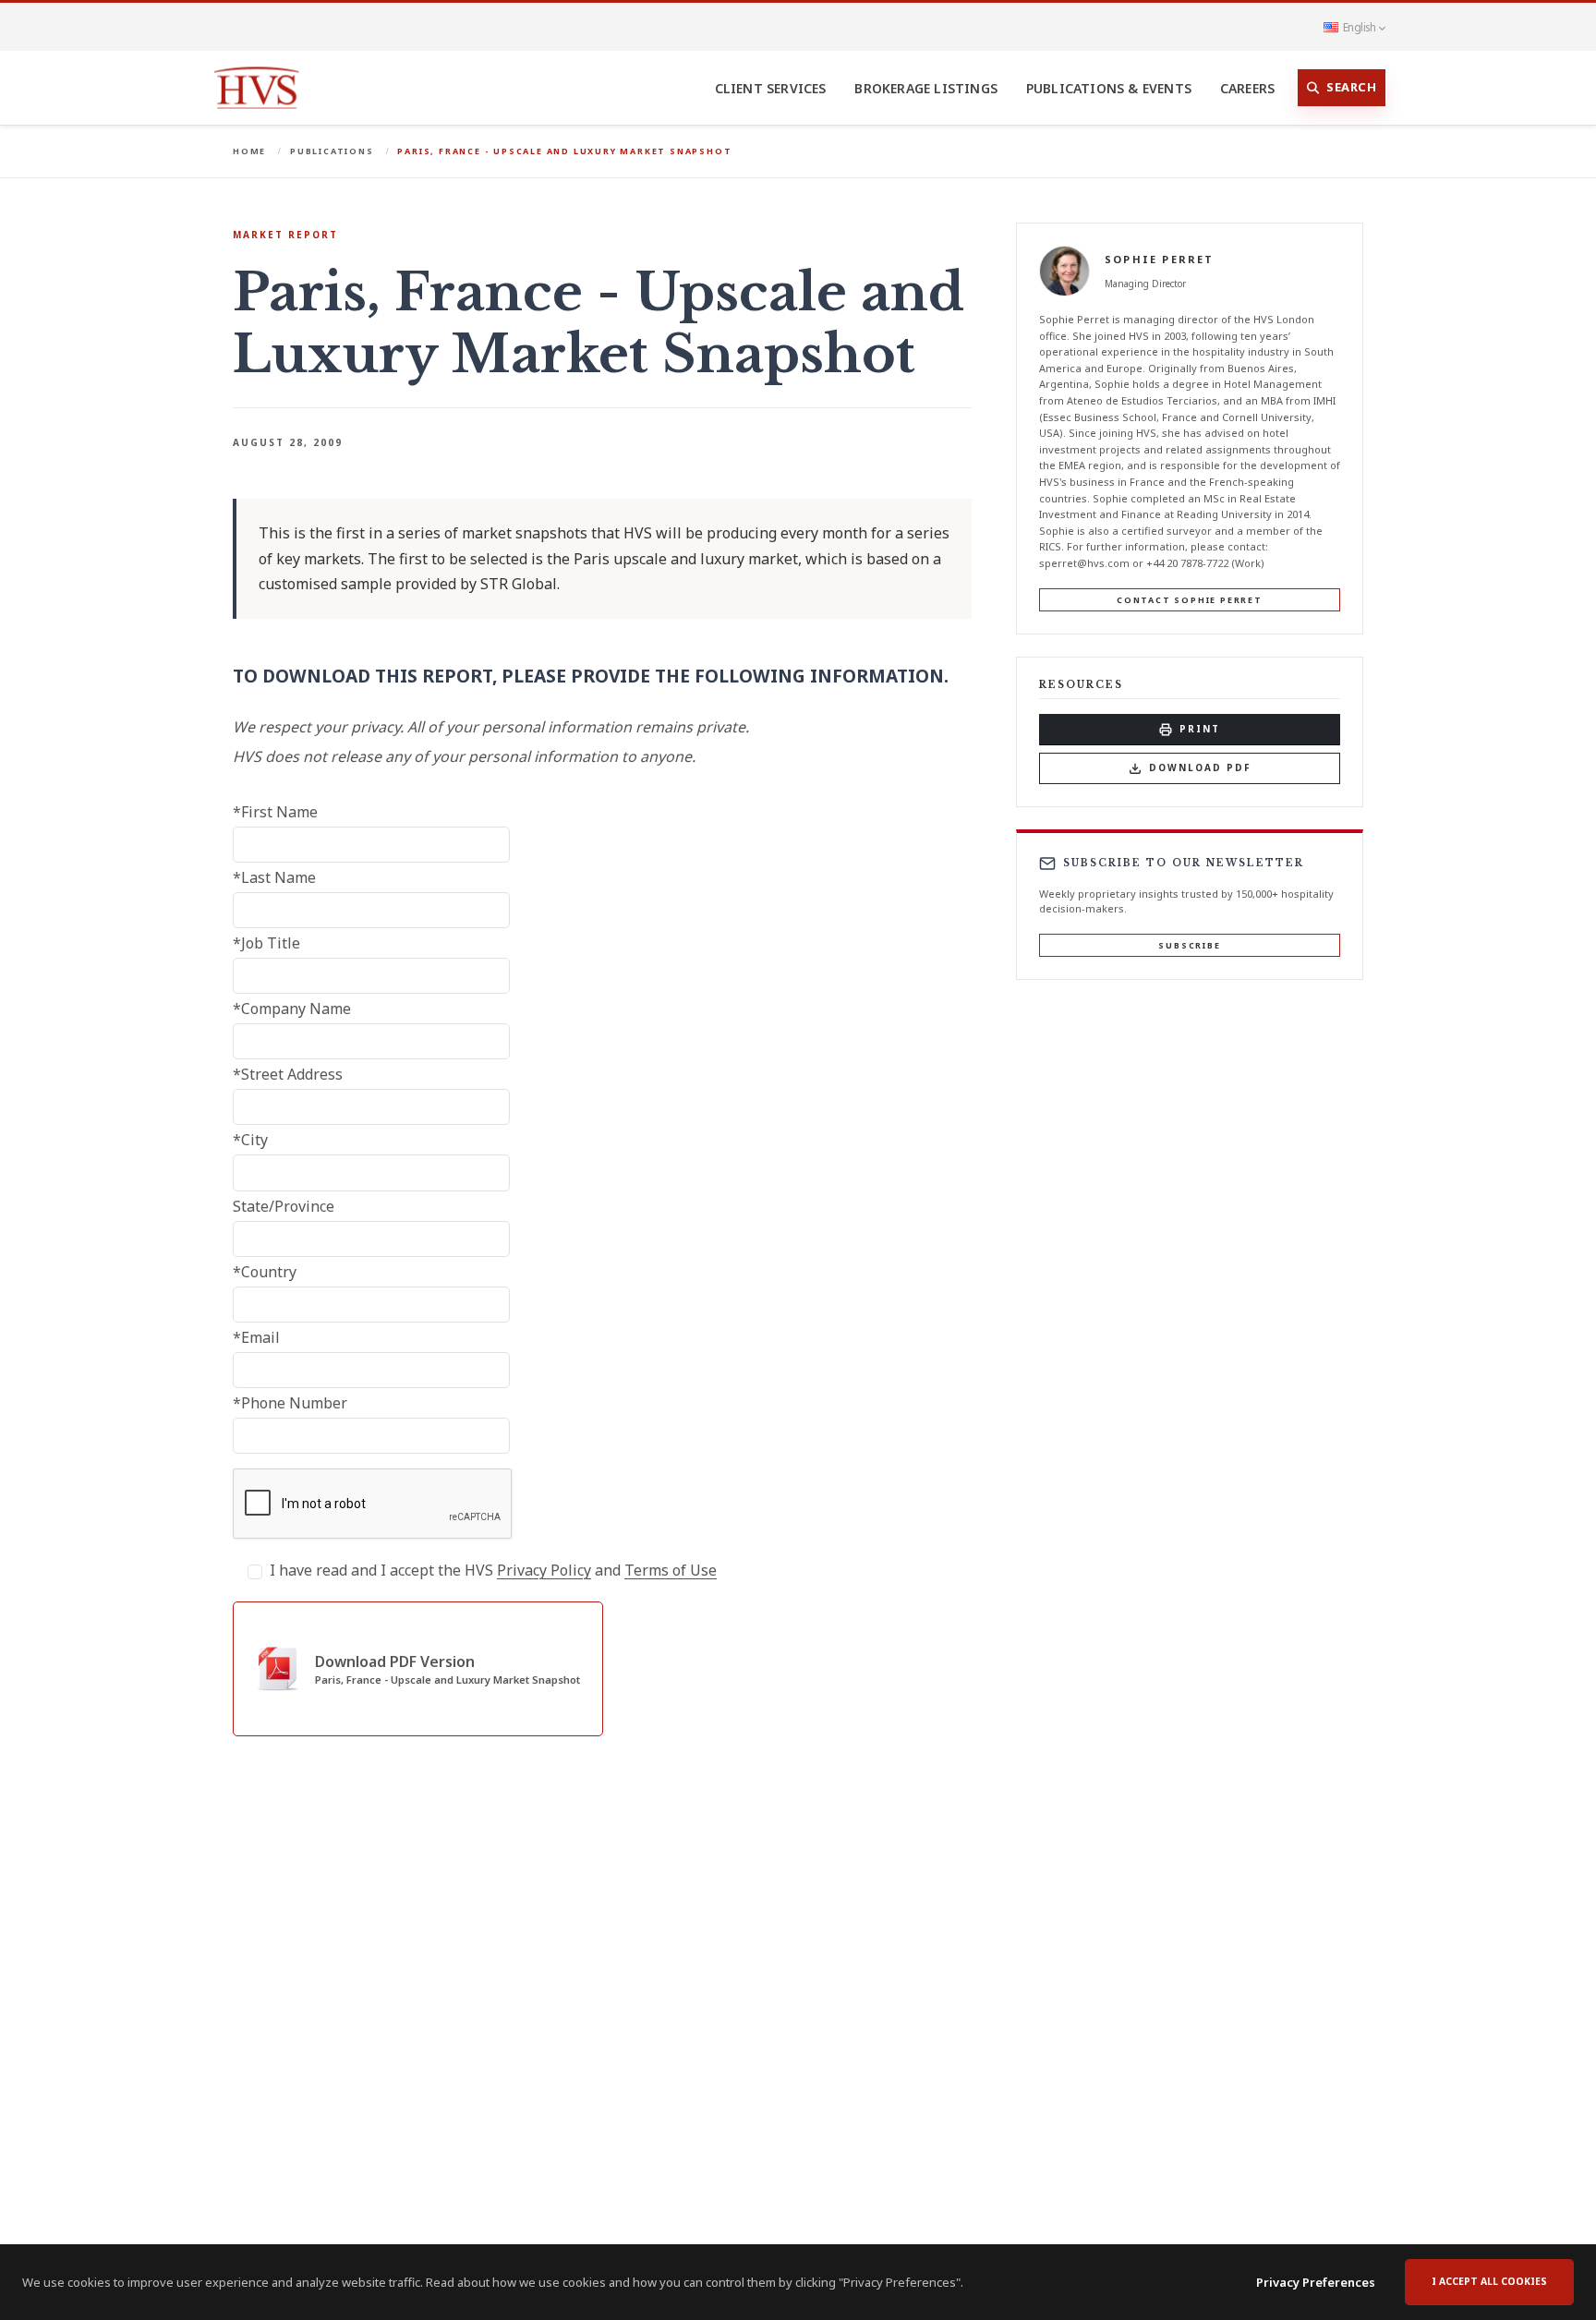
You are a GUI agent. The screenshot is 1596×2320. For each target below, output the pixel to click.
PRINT (1200, 729)
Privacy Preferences (1316, 2282)
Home (249, 151)
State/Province (284, 1206)
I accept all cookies (1489, 2281)
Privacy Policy (544, 1570)
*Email (256, 1337)
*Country (265, 1272)
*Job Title (266, 943)
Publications (332, 151)
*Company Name (292, 1009)
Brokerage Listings (926, 88)
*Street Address (288, 1074)
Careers (1247, 88)
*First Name (275, 812)
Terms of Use (671, 1570)
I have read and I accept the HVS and (493, 1570)
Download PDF (1200, 767)
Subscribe (1189, 945)
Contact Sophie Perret (1190, 599)
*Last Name (274, 877)
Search (1351, 87)
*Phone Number (290, 1403)
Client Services (771, 88)
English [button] (1359, 27)
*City (250, 1140)
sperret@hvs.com (1084, 563)
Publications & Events (1109, 88)
